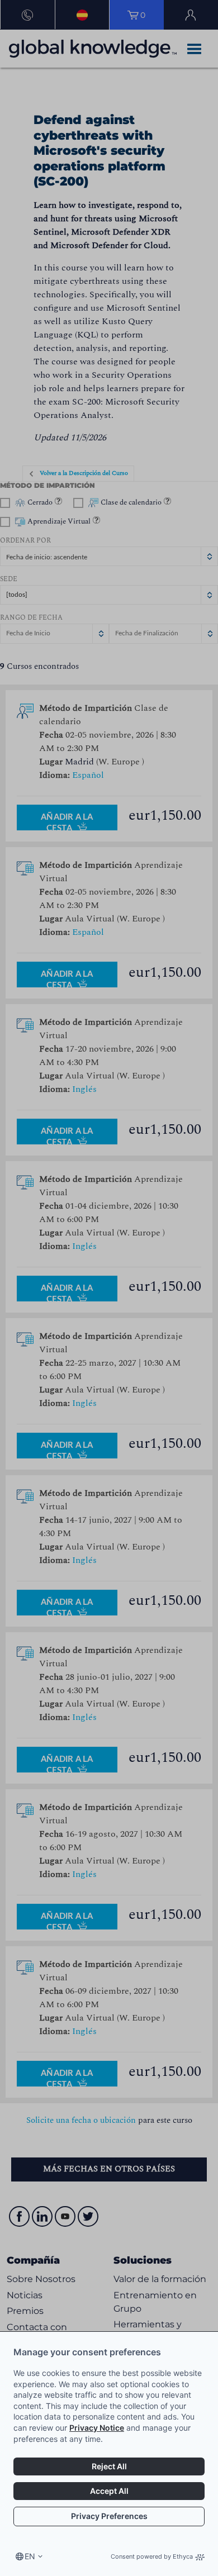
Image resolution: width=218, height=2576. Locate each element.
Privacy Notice (97, 2428)
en (30, 2556)
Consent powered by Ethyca (152, 2556)
